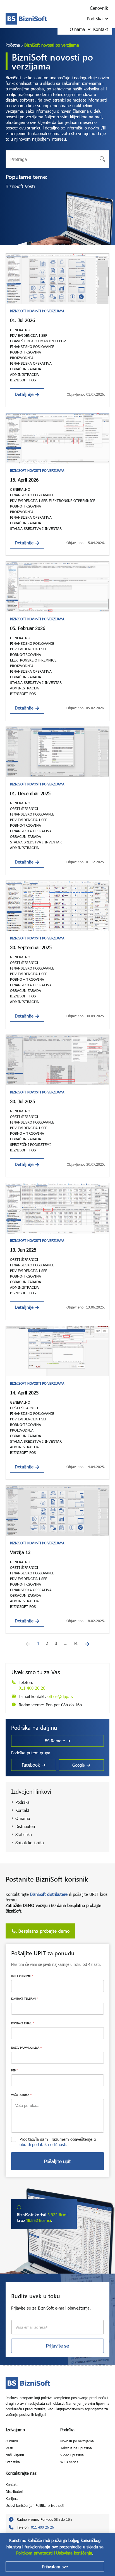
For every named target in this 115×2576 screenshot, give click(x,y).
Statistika (24, 1834)
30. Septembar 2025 (31, 947)
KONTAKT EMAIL (23, 2023)
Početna (13, 45)
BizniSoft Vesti (20, 186)
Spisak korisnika (30, 1843)
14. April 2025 (24, 1393)
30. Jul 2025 (22, 1101)
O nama (23, 1818)
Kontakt (22, 1810)
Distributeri (25, 1826)
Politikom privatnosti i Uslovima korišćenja (54, 2553)
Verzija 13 (20, 1552)
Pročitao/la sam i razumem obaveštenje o (58, 2142)
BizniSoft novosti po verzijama (37, 311)
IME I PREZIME (22, 1976)
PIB (15, 2070)
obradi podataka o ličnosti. (44, 2144)
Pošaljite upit (57, 2161)
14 (76, 1643)
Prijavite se (57, 2346)
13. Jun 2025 (23, 1250)
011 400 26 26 (32, 1688)
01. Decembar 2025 (30, 793)
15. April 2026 (24, 480)
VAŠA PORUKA (21, 2095)
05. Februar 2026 (28, 628)
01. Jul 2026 (22, 320)
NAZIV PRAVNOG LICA (26, 2048)
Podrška (22, 1802)
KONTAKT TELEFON (25, 1998)
